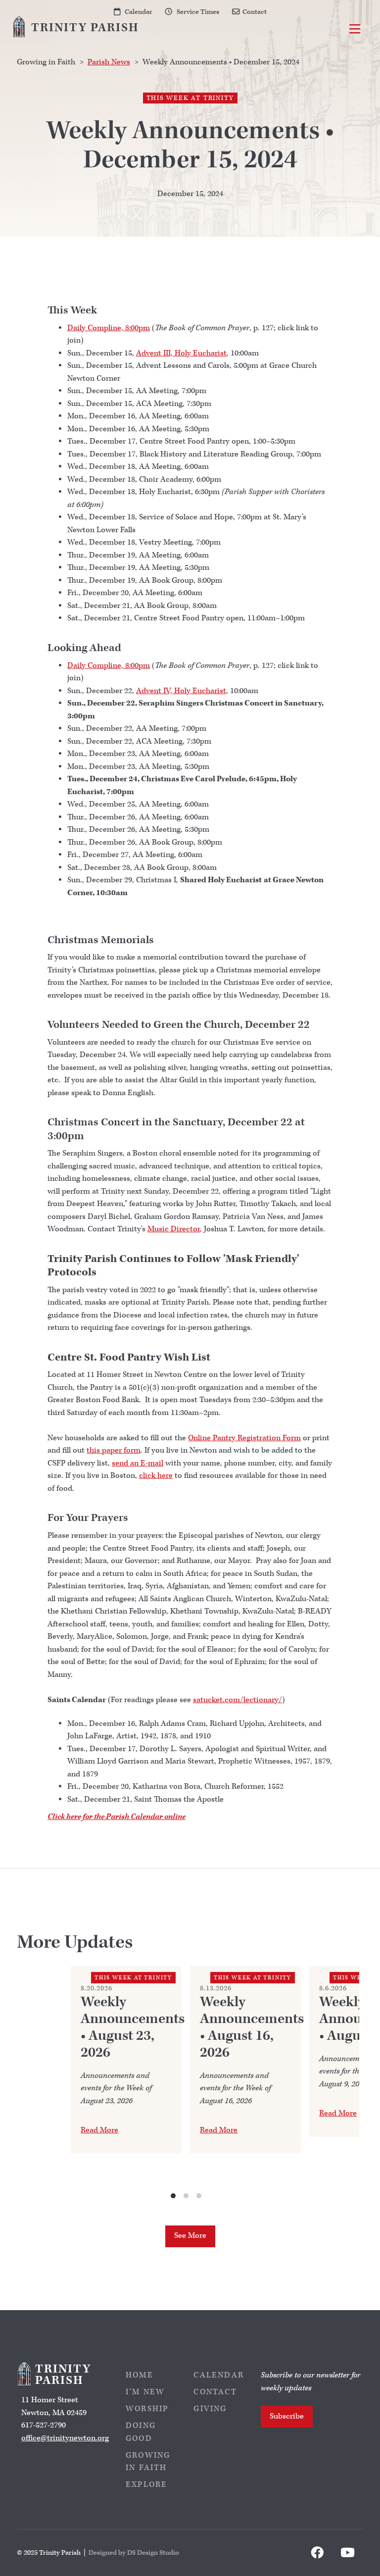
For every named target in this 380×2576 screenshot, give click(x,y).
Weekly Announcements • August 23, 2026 (133, 2027)
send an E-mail (138, 1463)
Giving (210, 2409)
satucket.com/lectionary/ (237, 1700)
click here (156, 1476)
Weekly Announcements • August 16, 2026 (252, 2027)
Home (140, 2375)
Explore (146, 2485)
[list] (186, 2083)
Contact (255, 12)
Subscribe (287, 2416)
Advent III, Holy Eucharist (181, 353)
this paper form (114, 1450)
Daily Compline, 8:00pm (109, 328)
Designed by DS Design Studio (134, 2552)
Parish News (109, 62)
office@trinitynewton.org (65, 2438)
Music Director (174, 1229)
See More (190, 2236)
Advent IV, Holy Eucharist (181, 691)
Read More (99, 2130)
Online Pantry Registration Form (244, 1438)
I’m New (145, 2392)
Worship (147, 2409)
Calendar (139, 12)
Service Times (198, 12)
